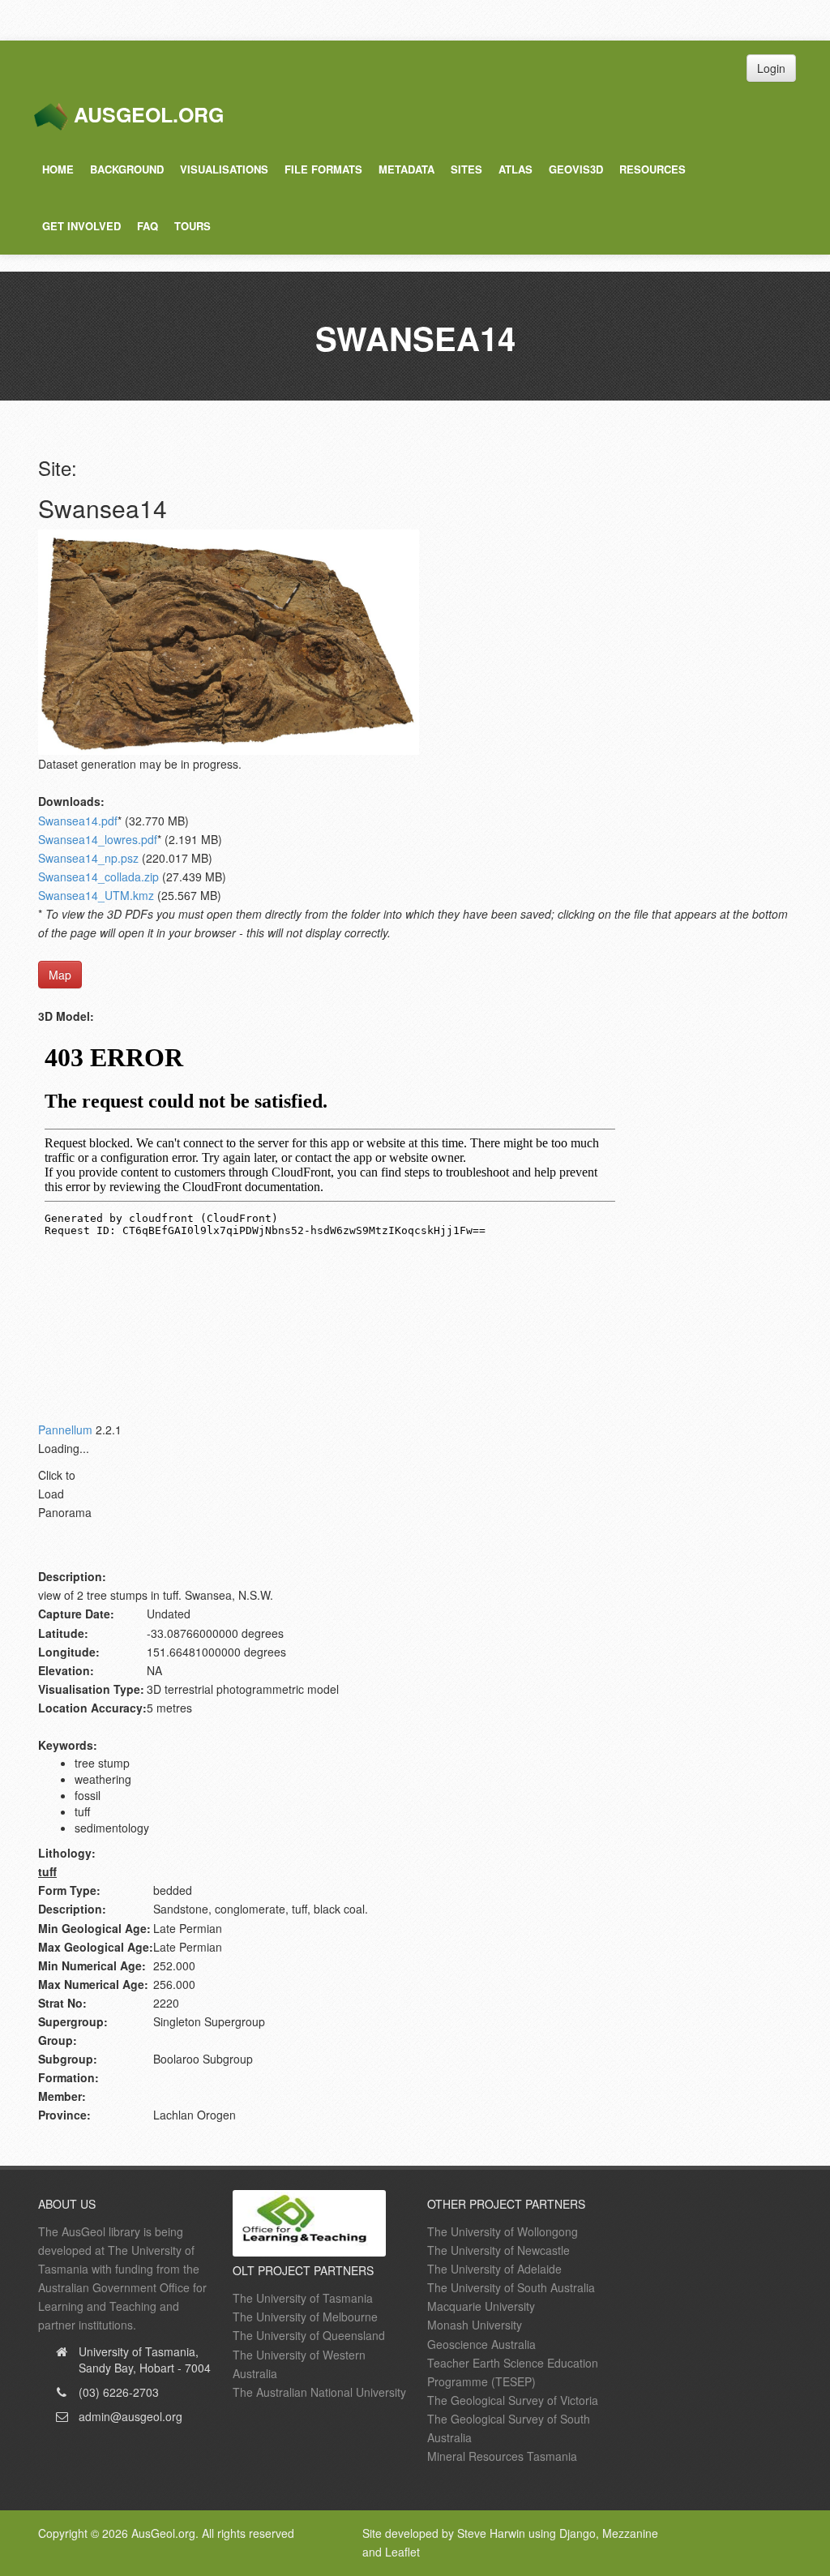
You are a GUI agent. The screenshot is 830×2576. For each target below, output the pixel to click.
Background (127, 169)
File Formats (323, 169)
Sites (466, 169)
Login (771, 68)
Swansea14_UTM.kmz (96, 895)
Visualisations (224, 169)
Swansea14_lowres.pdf (98, 839)
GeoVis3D (576, 169)
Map (60, 975)
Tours (193, 226)
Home (58, 169)
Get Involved (81, 226)
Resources (652, 169)
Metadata (406, 169)
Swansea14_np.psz (88, 858)
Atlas (516, 169)
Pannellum (65, 1429)
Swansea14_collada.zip (98, 877)
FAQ (148, 226)
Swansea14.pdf (78, 821)
